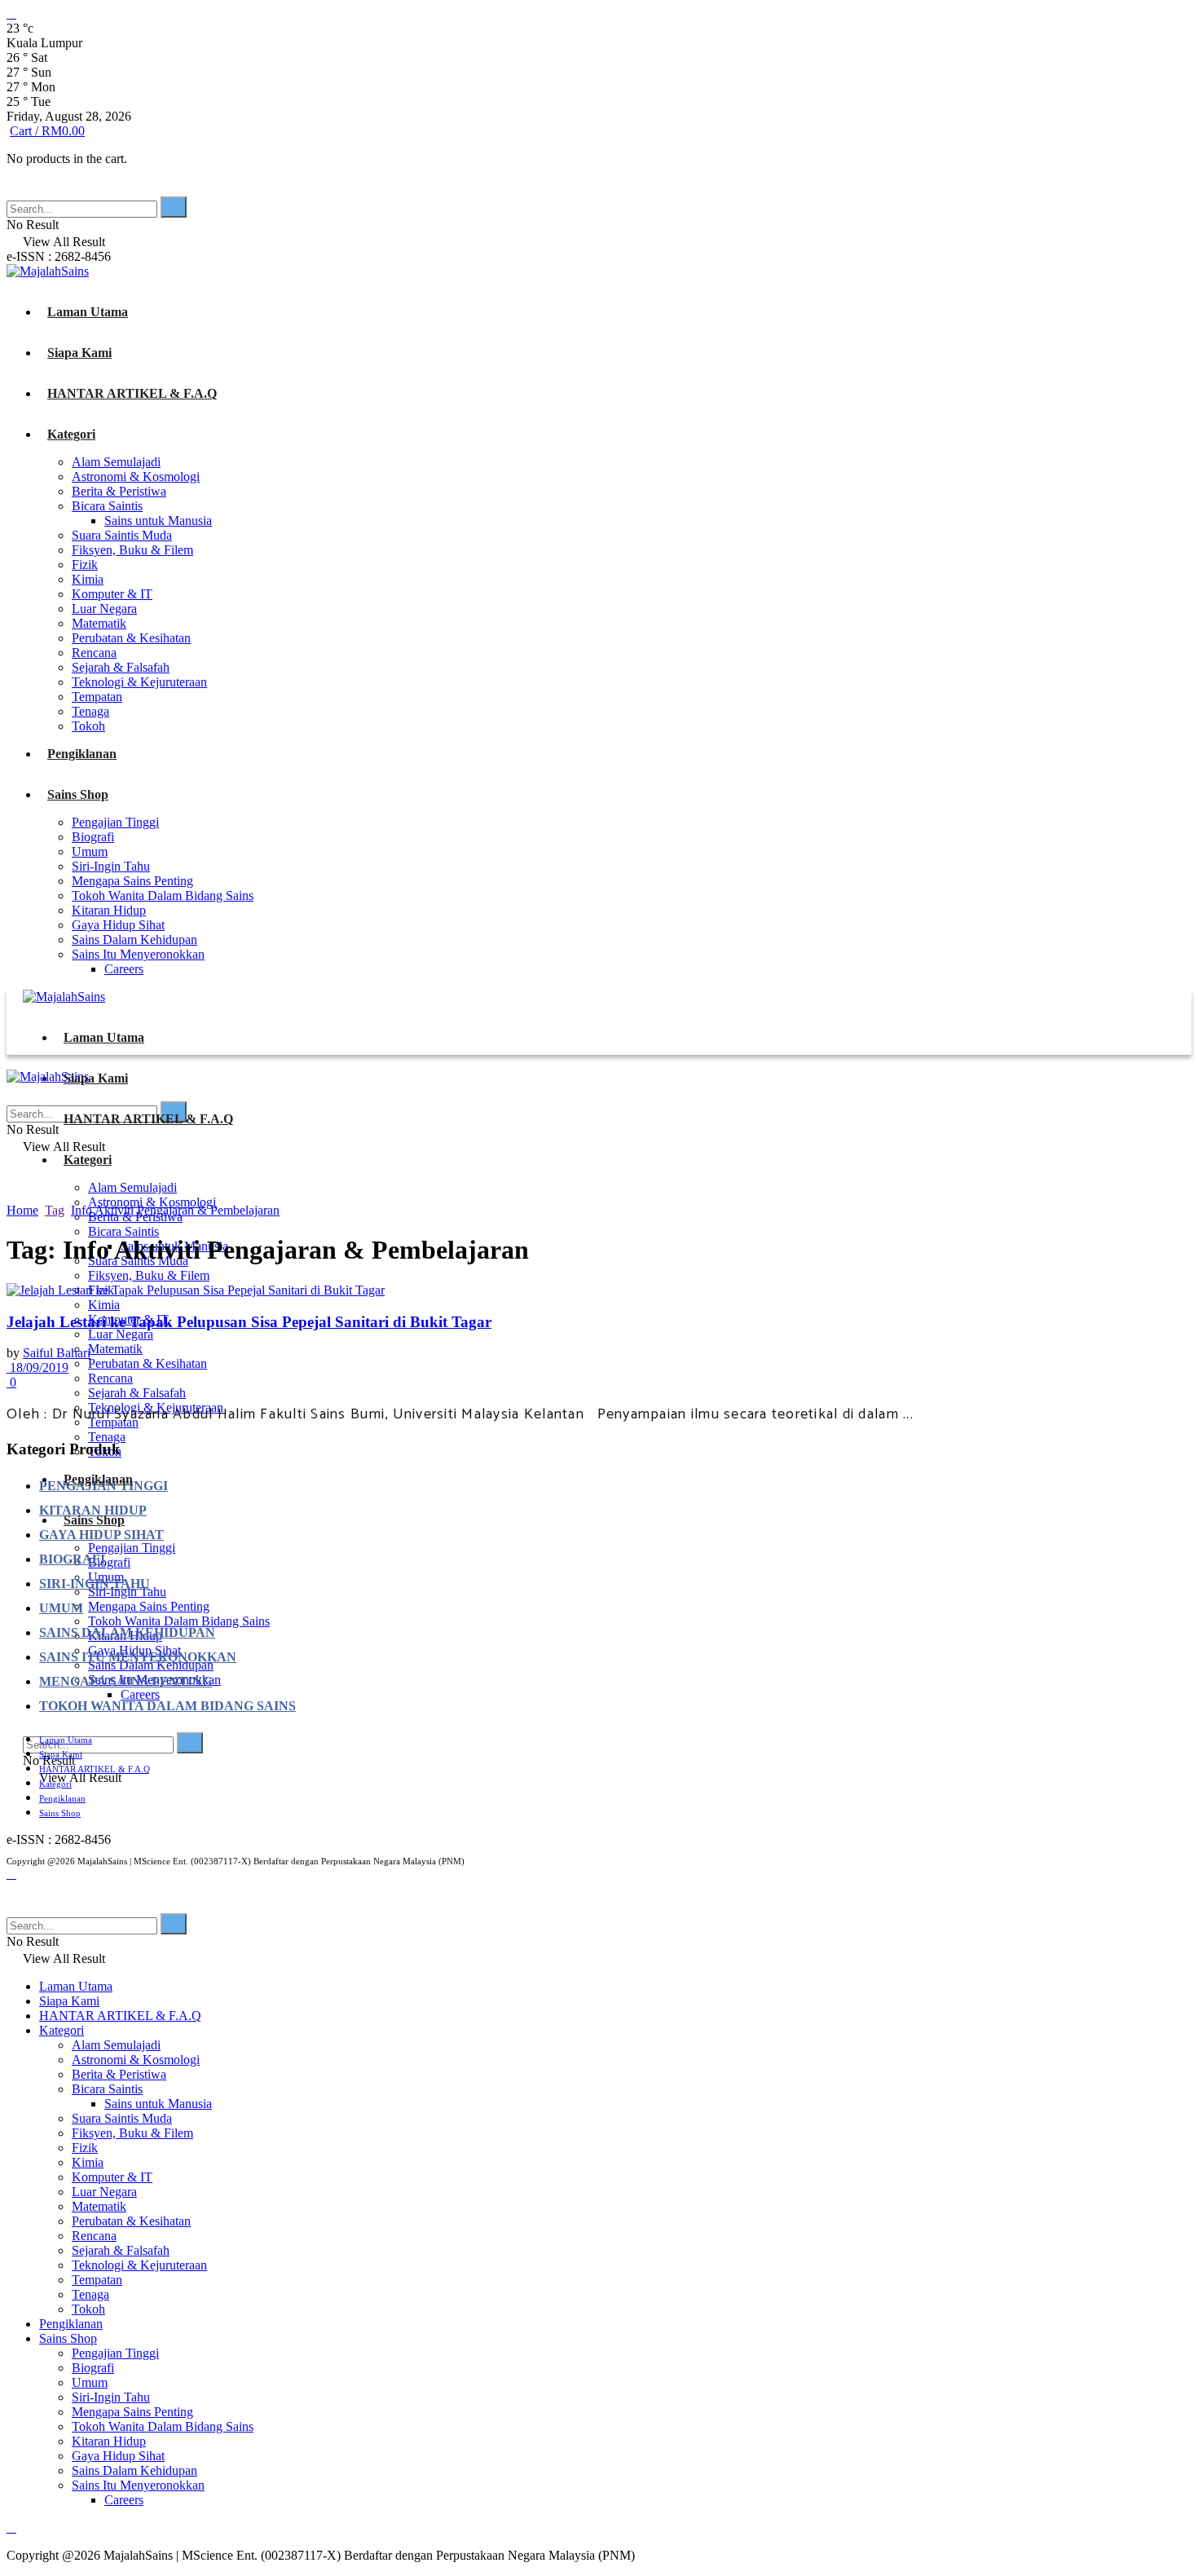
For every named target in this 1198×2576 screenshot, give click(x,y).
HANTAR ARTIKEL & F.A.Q (132, 393)
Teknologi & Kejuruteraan (139, 682)
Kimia (88, 579)
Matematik (99, 623)
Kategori (71, 434)
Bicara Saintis (107, 506)
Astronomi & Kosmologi (136, 476)
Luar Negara (104, 609)
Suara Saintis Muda (122, 535)
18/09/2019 (37, 1367)
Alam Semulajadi (116, 462)
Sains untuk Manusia (158, 520)
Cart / (47, 131)
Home (22, 1210)
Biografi (93, 837)
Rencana (94, 653)
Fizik (85, 565)
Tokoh (88, 726)
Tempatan (97, 697)
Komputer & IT (112, 594)
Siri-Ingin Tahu (111, 866)
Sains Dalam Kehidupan (134, 940)
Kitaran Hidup (109, 910)
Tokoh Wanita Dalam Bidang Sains (163, 895)
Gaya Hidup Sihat (118, 925)
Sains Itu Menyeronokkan (138, 954)
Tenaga (90, 711)
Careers (124, 969)
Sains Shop (78, 794)
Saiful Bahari (57, 1353)
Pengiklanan (82, 754)
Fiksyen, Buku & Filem (132, 550)
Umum (90, 851)
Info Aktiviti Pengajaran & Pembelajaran (175, 1210)
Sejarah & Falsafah (121, 667)
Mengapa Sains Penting (132, 881)
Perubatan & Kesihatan (131, 638)
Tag (55, 1210)
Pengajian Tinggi (115, 822)
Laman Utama (88, 312)
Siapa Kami (79, 353)
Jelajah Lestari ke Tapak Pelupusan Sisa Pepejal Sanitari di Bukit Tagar (249, 1322)
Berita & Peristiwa (119, 491)
